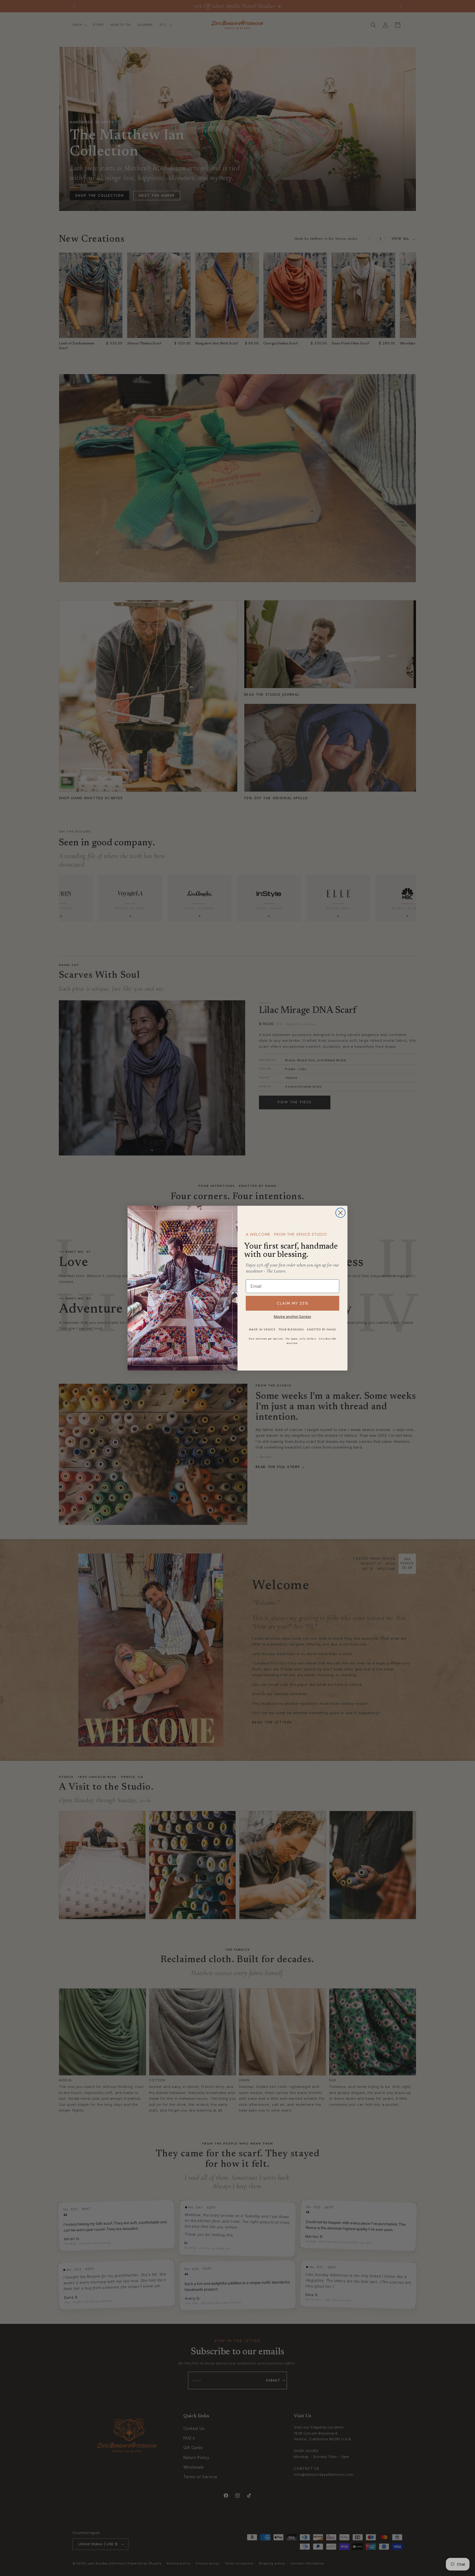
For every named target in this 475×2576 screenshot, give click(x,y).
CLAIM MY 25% (293, 1303)
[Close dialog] (340, 1213)
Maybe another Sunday (292, 1317)
